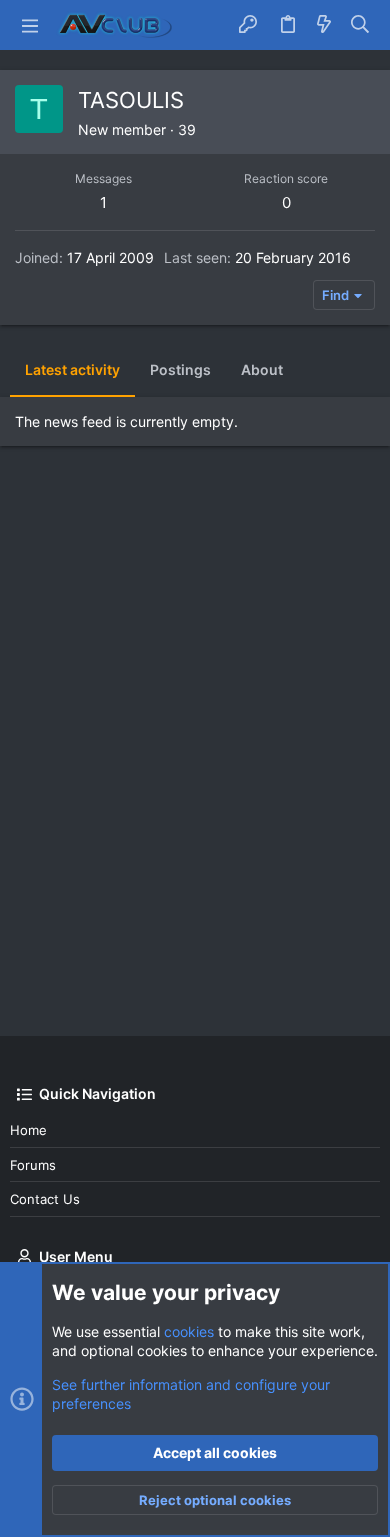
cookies (189, 1331)
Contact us (45, 1199)
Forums (33, 1165)
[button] (30, 25)
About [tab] (262, 369)
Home (28, 1130)
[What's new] (324, 25)
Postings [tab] (180, 369)
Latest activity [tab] (72, 369)
